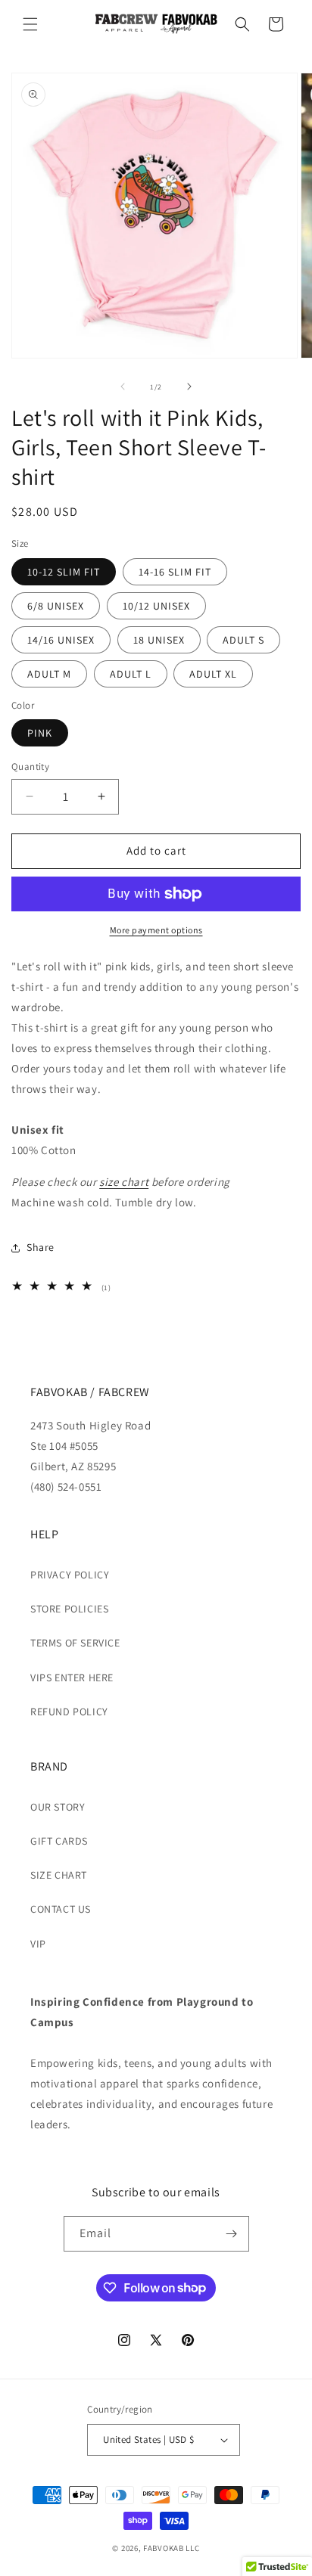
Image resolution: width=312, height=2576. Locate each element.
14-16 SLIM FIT (175, 572)
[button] (30, 24)
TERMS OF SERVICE (75, 1643)
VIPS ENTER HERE (72, 1678)
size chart (124, 1182)
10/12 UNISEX (156, 606)
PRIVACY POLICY (70, 1575)
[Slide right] (189, 386)
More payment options (156, 930)
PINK (40, 733)
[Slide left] (123, 386)
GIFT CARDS (59, 1841)
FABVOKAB (164, 2548)
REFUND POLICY (69, 1712)
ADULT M (49, 674)
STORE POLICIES (69, 1609)
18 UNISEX (159, 640)
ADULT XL (213, 674)
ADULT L (131, 674)
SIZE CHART (59, 1875)
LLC (192, 2548)
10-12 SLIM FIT (64, 572)
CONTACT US (61, 1909)
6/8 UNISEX (56, 606)
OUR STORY (58, 1807)
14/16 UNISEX (61, 640)
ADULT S (243, 640)
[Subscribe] (232, 2234)
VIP (38, 1944)
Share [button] (41, 1247)
